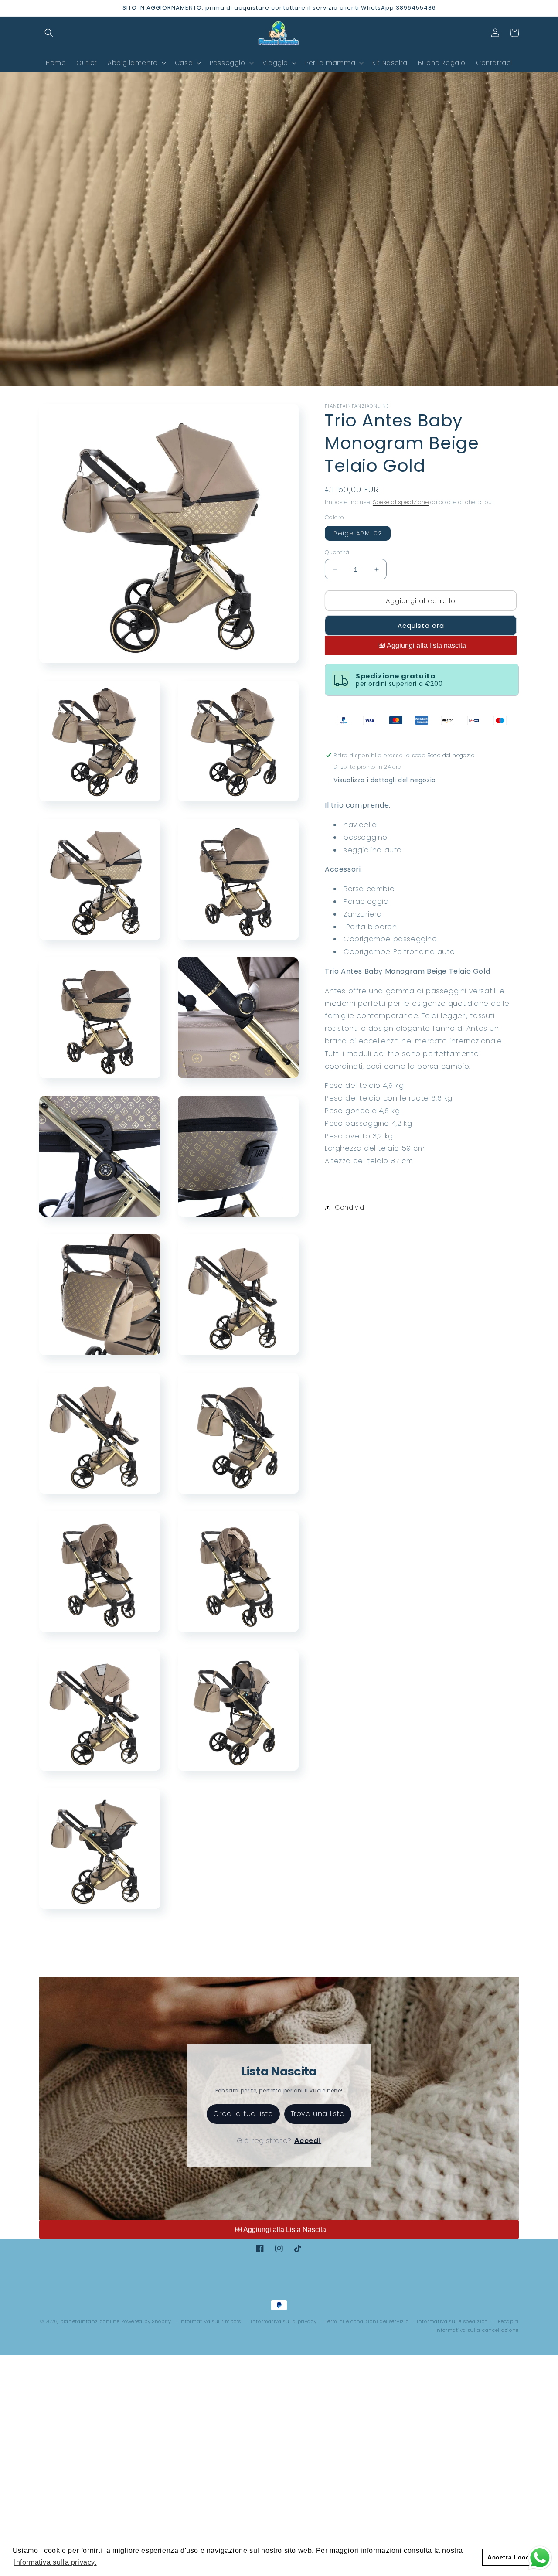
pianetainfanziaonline (90, 2321)
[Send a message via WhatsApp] (540, 2558)
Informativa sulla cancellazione (477, 2330)
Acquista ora (421, 625)
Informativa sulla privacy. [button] (55, 2562)
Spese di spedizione (401, 502)
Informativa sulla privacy (284, 2321)
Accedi (308, 2141)
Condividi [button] (350, 1207)
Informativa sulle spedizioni (453, 2321)
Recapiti (508, 2321)
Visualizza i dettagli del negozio (385, 780)
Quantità (337, 552)
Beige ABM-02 (358, 533)
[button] (49, 33)
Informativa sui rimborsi (211, 2321)
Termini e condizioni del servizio (367, 2321)
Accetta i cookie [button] (514, 2557)
